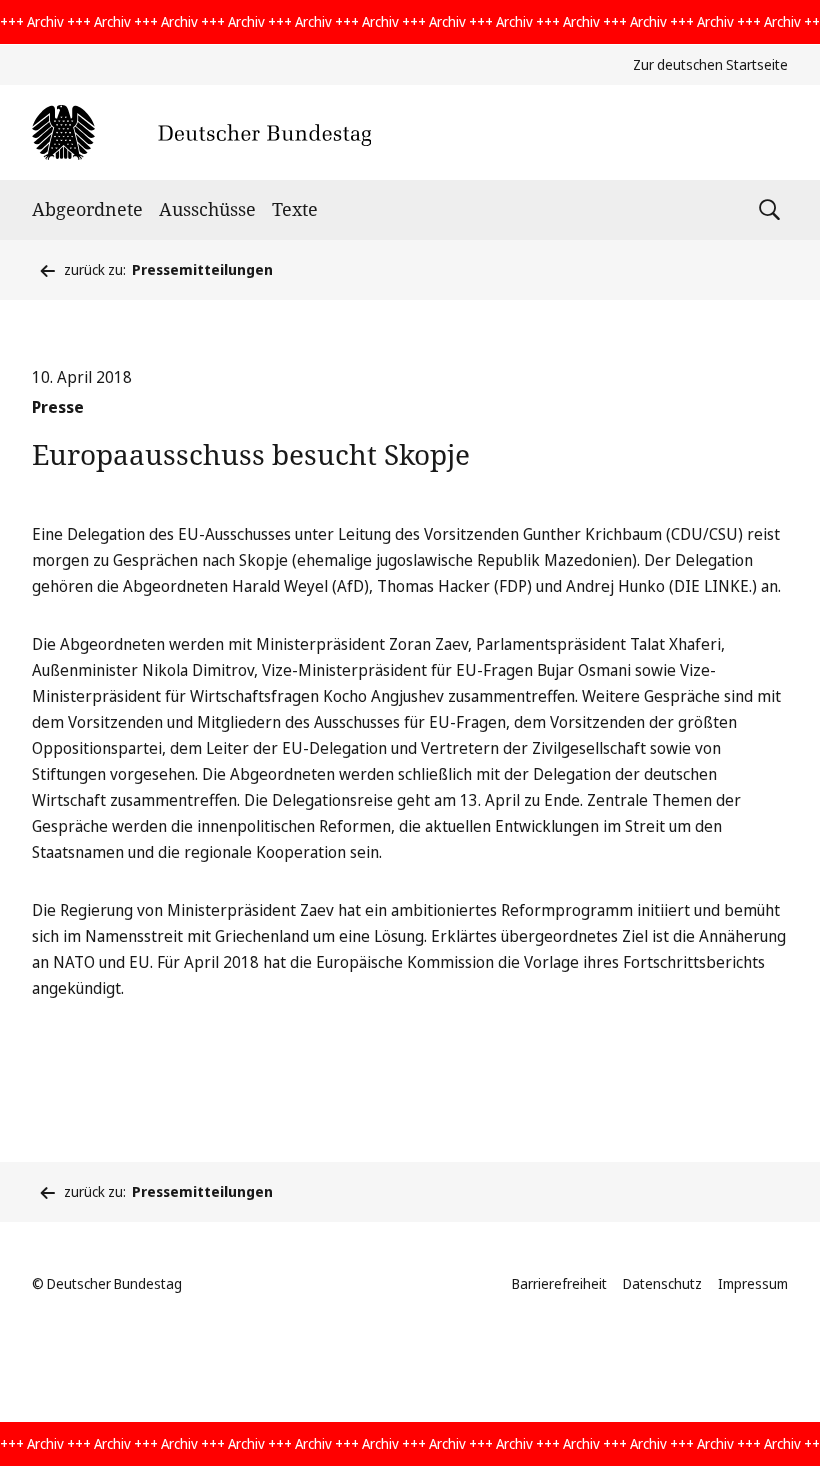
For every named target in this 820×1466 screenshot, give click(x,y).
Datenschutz (662, 1283)
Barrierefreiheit (559, 1283)
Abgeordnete (87, 209)
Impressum (753, 1283)
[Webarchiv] (201, 132)
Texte (295, 209)
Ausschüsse (207, 209)
